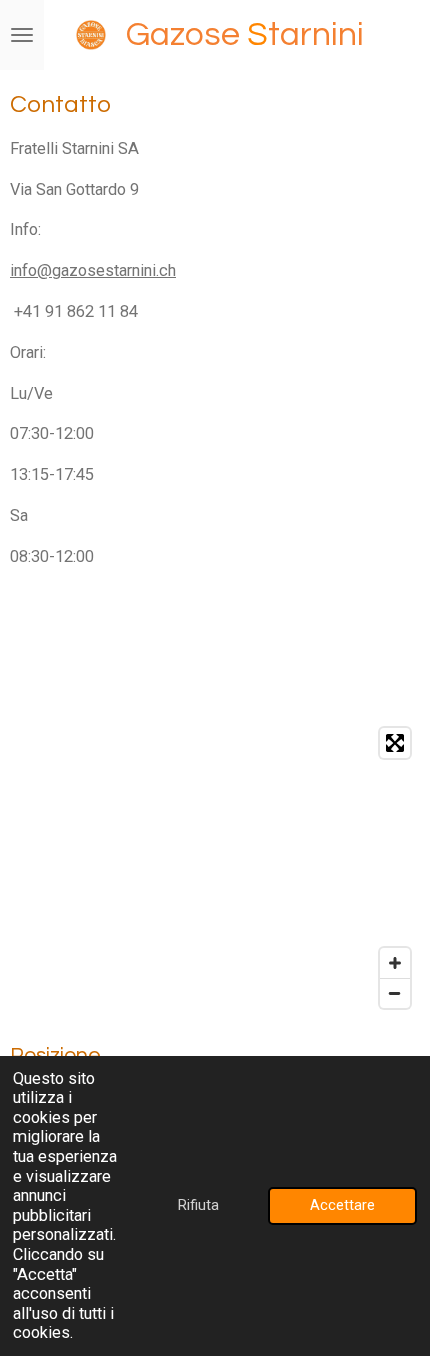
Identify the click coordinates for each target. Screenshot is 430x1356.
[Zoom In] (395, 963)
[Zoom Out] (395, 993)
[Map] (215, 868)
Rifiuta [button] (198, 1205)
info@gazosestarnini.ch (93, 270)
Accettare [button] (342, 1205)
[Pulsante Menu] (22, 35)
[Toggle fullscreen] (395, 743)
